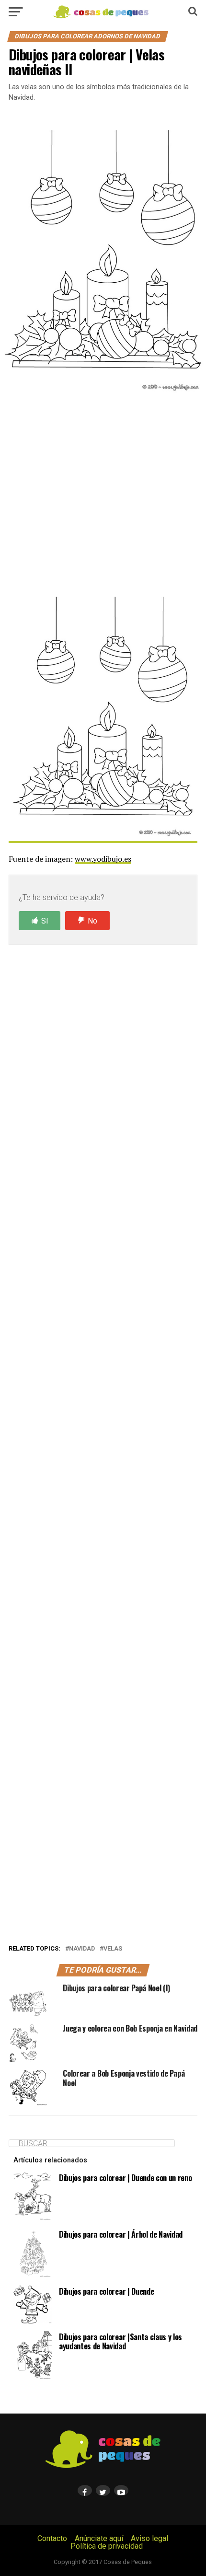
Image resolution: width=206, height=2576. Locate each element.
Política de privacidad (107, 2546)
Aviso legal (149, 2538)
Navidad (82, 1949)
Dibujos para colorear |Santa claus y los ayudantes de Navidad (120, 2341)
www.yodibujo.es (103, 859)
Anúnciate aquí (99, 2538)
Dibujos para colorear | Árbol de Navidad (121, 2234)
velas (113, 1949)
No (92, 921)
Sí (45, 921)
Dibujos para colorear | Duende (106, 2291)
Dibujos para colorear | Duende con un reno (126, 2178)
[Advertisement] (103, 496)
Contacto (52, 2538)
